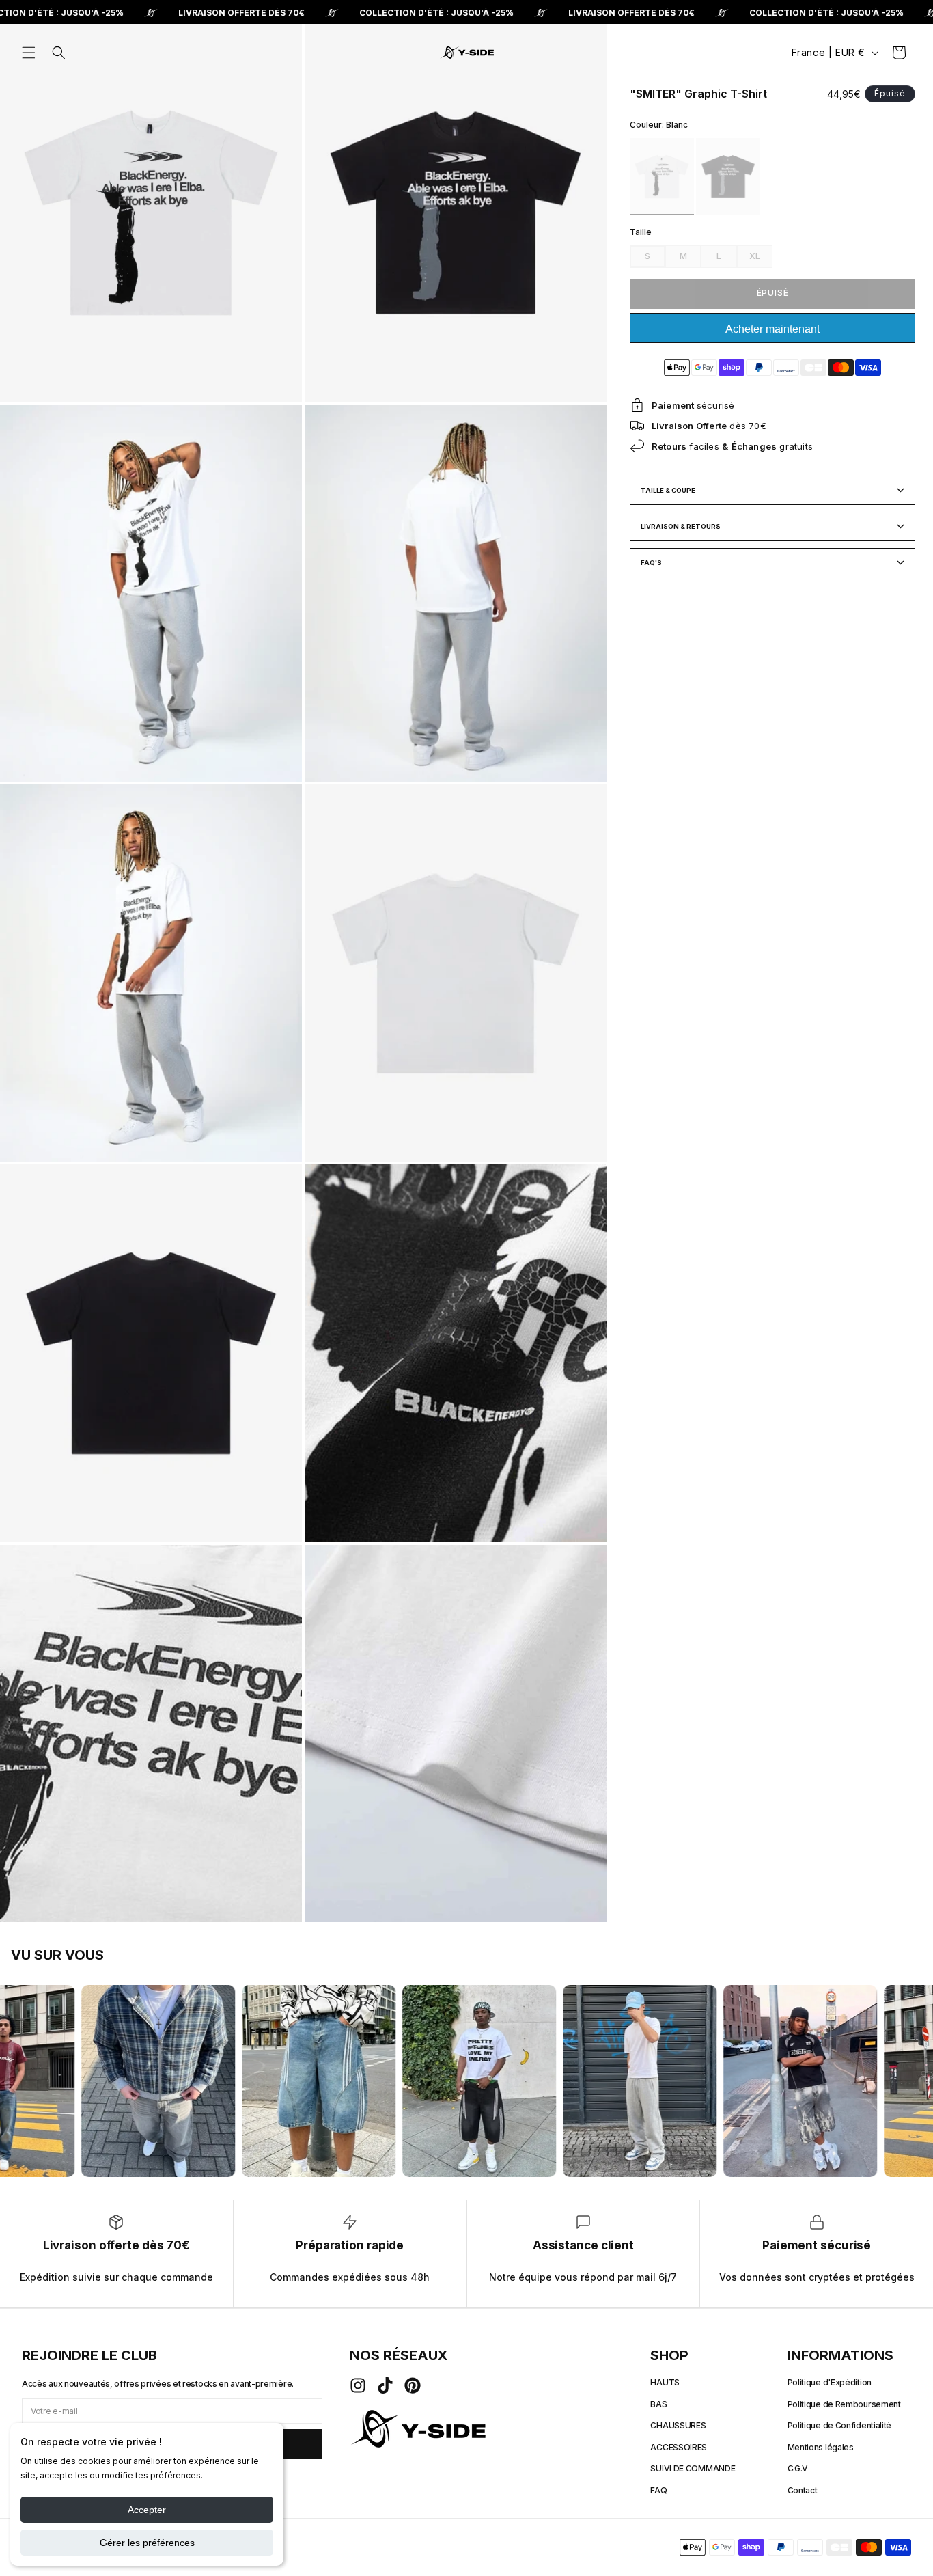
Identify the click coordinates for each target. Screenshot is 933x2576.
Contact (803, 2490)
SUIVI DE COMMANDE (693, 2468)
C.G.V (798, 2468)
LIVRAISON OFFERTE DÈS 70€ (241, 13)
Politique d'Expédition (830, 2382)
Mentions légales (821, 2447)
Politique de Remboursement (844, 2404)
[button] (29, 53)
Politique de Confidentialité (840, 2425)
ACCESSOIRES (679, 2447)
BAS (658, 2404)
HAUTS (665, 2382)
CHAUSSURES (678, 2425)
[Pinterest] (413, 2385)
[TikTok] (385, 2385)
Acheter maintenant (772, 329)
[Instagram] (358, 2385)
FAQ (658, 2490)
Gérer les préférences (147, 2543)
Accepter (147, 2510)
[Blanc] (662, 177)
